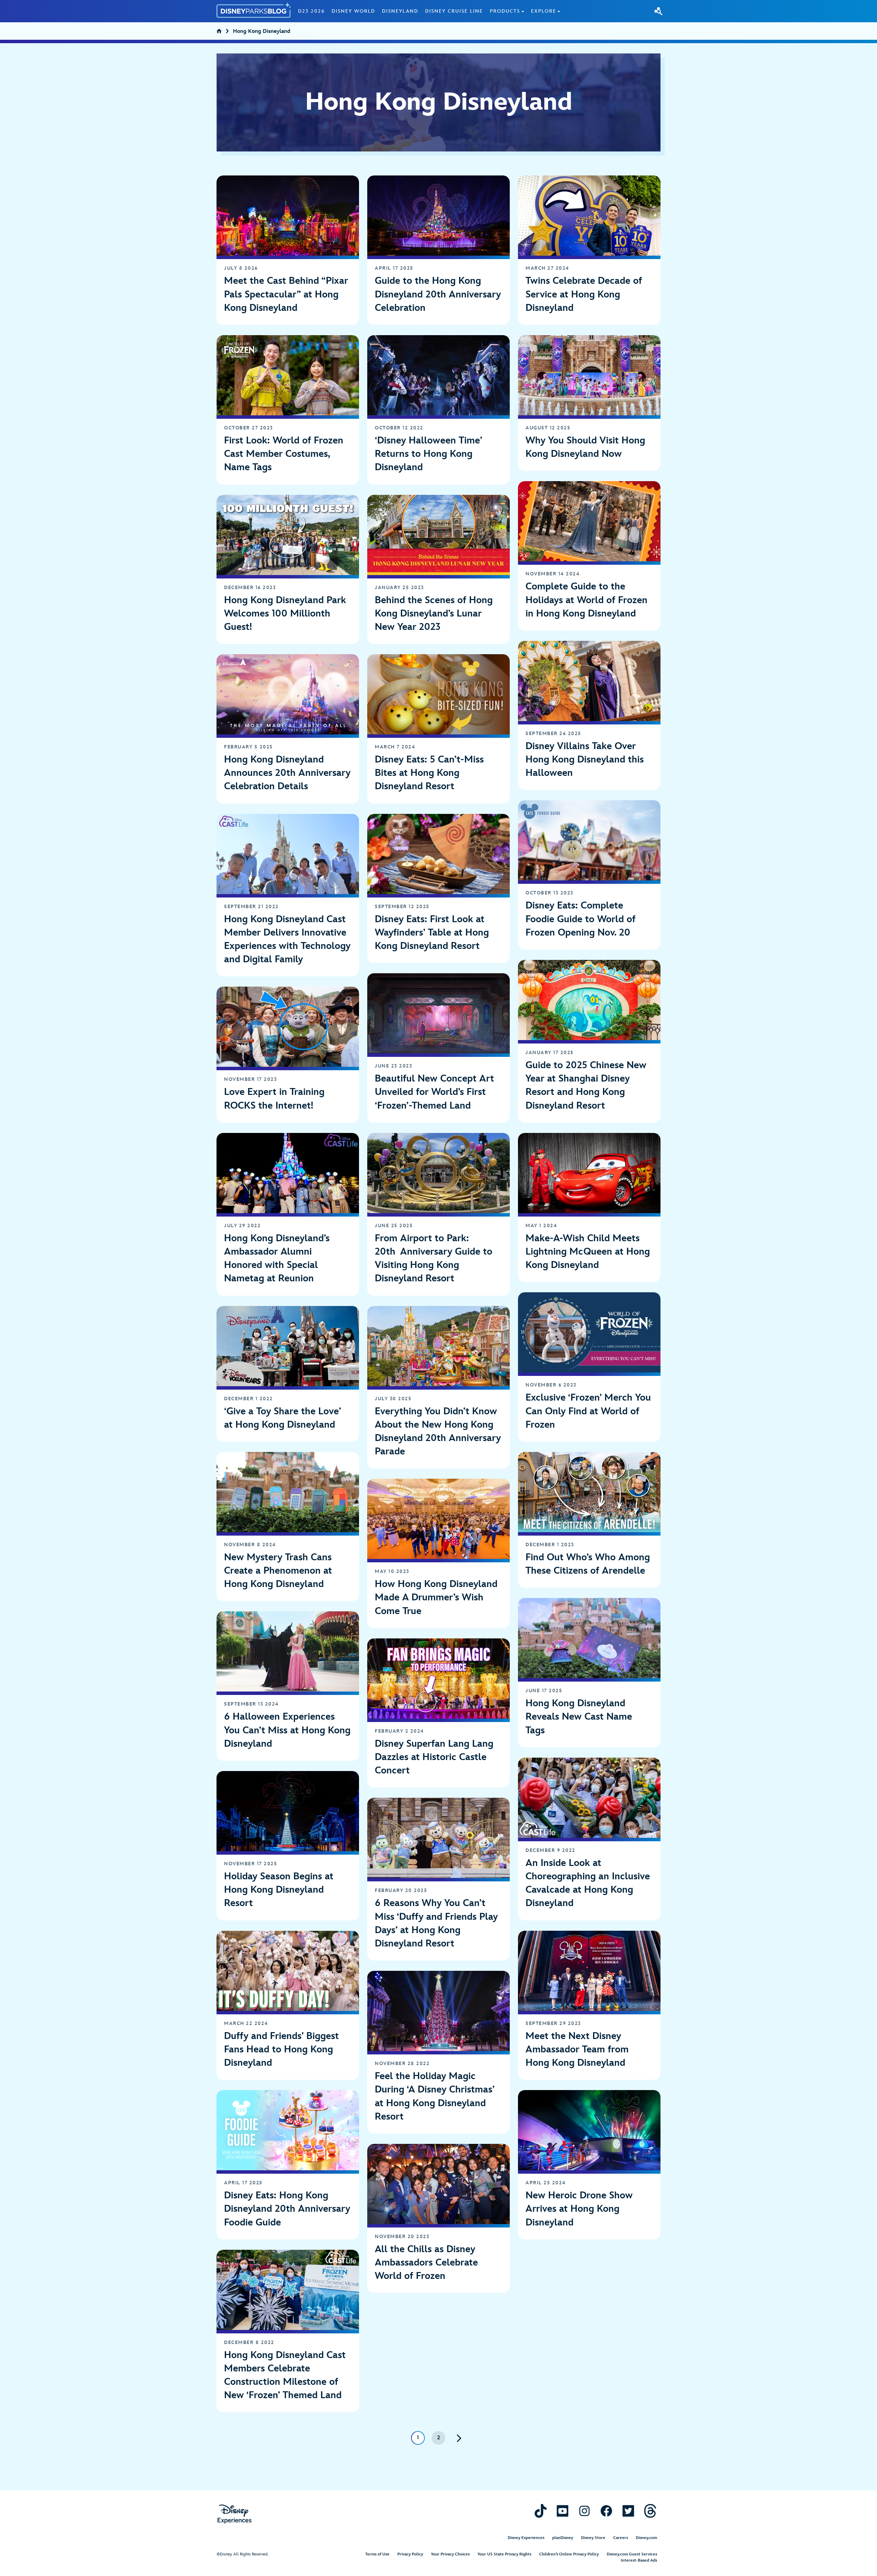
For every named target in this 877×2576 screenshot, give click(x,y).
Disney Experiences (526, 2538)
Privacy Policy (410, 2554)
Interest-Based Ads (639, 2560)
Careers (621, 2538)
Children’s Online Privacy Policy (569, 2554)
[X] (628, 2511)
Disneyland (400, 11)
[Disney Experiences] (234, 2514)
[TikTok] (541, 2511)
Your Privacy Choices (450, 2554)
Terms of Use (377, 2554)
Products (505, 11)
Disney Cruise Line (454, 11)
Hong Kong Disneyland (262, 32)
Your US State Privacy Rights (504, 2554)
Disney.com (646, 2538)
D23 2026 (311, 11)
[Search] (658, 11)
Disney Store (593, 2538)
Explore (544, 11)
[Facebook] (606, 2511)
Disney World (353, 11)
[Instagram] (584, 2511)
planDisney (563, 2538)
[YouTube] (563, 2511)
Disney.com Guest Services (632, 2554)
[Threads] (650, 2511)
